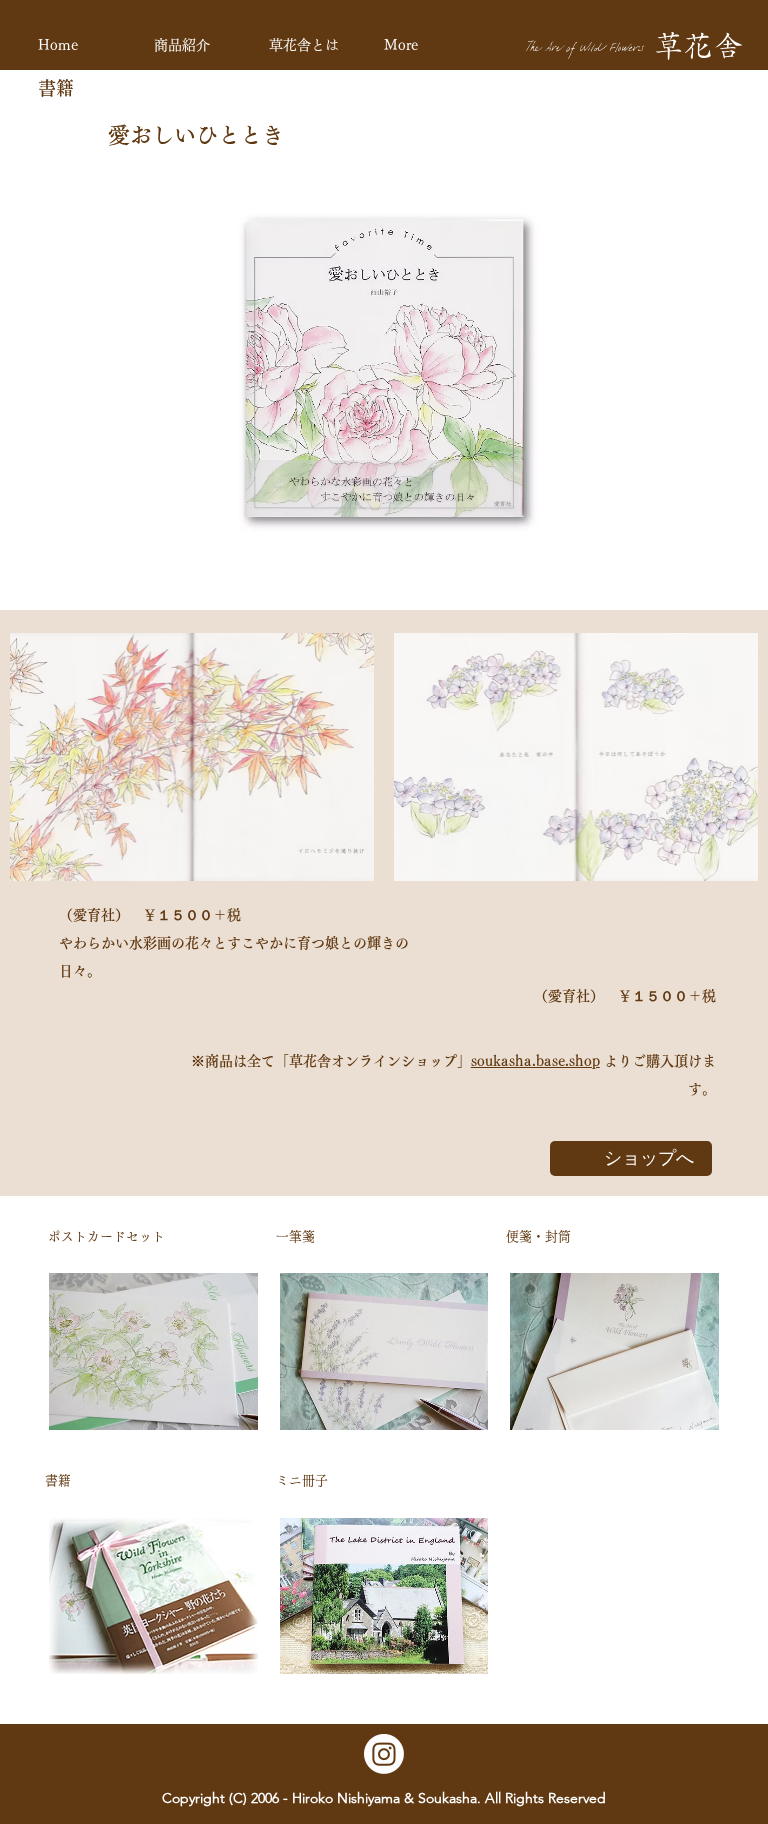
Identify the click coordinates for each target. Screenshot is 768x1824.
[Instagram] (384, 1754)
